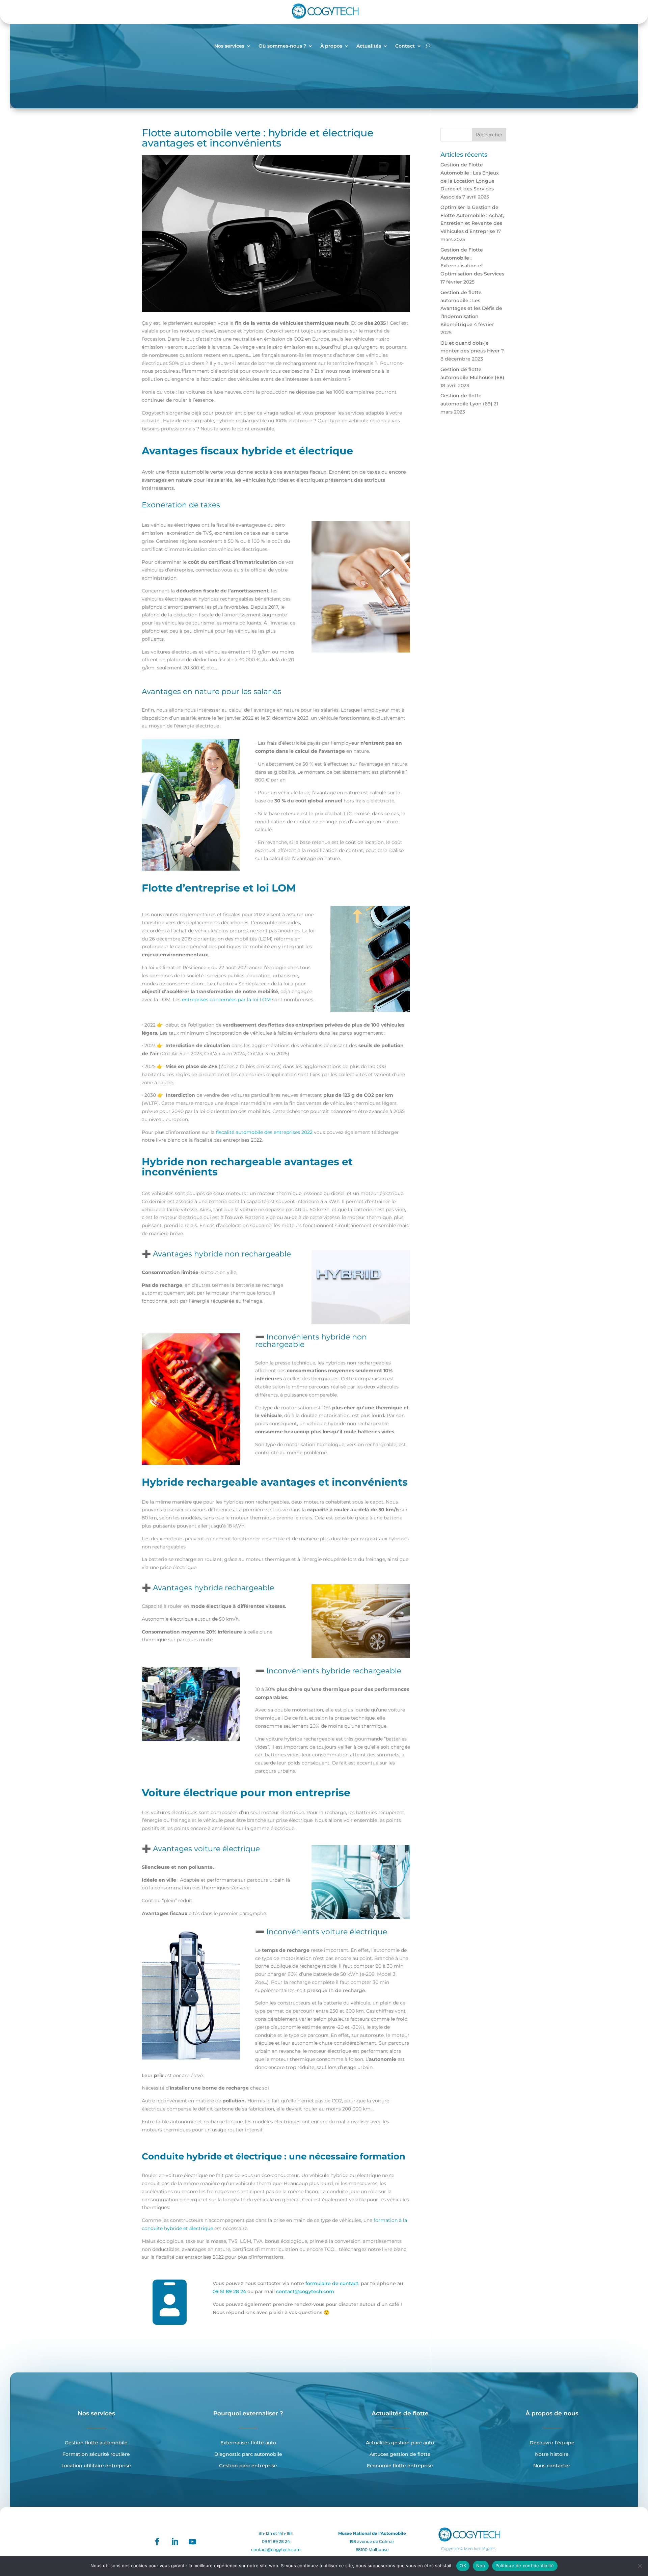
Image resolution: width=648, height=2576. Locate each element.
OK (463, 2566)
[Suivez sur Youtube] (192, 2542)
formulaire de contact (332, 2283)
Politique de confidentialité (525, 2566)
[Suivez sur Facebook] (157, 2542)
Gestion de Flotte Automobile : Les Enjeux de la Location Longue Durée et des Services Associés (470, 181)
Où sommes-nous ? (282, 46)
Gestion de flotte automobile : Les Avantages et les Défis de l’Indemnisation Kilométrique (471, 308)
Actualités (369, 46)
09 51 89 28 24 (229, 2291)
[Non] (640, 2566)
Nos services (229, 46)
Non (481, 2566)
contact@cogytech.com (305, 2291)
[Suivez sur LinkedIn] (175, 2542)
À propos (331, 46)
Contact (405, 46)
